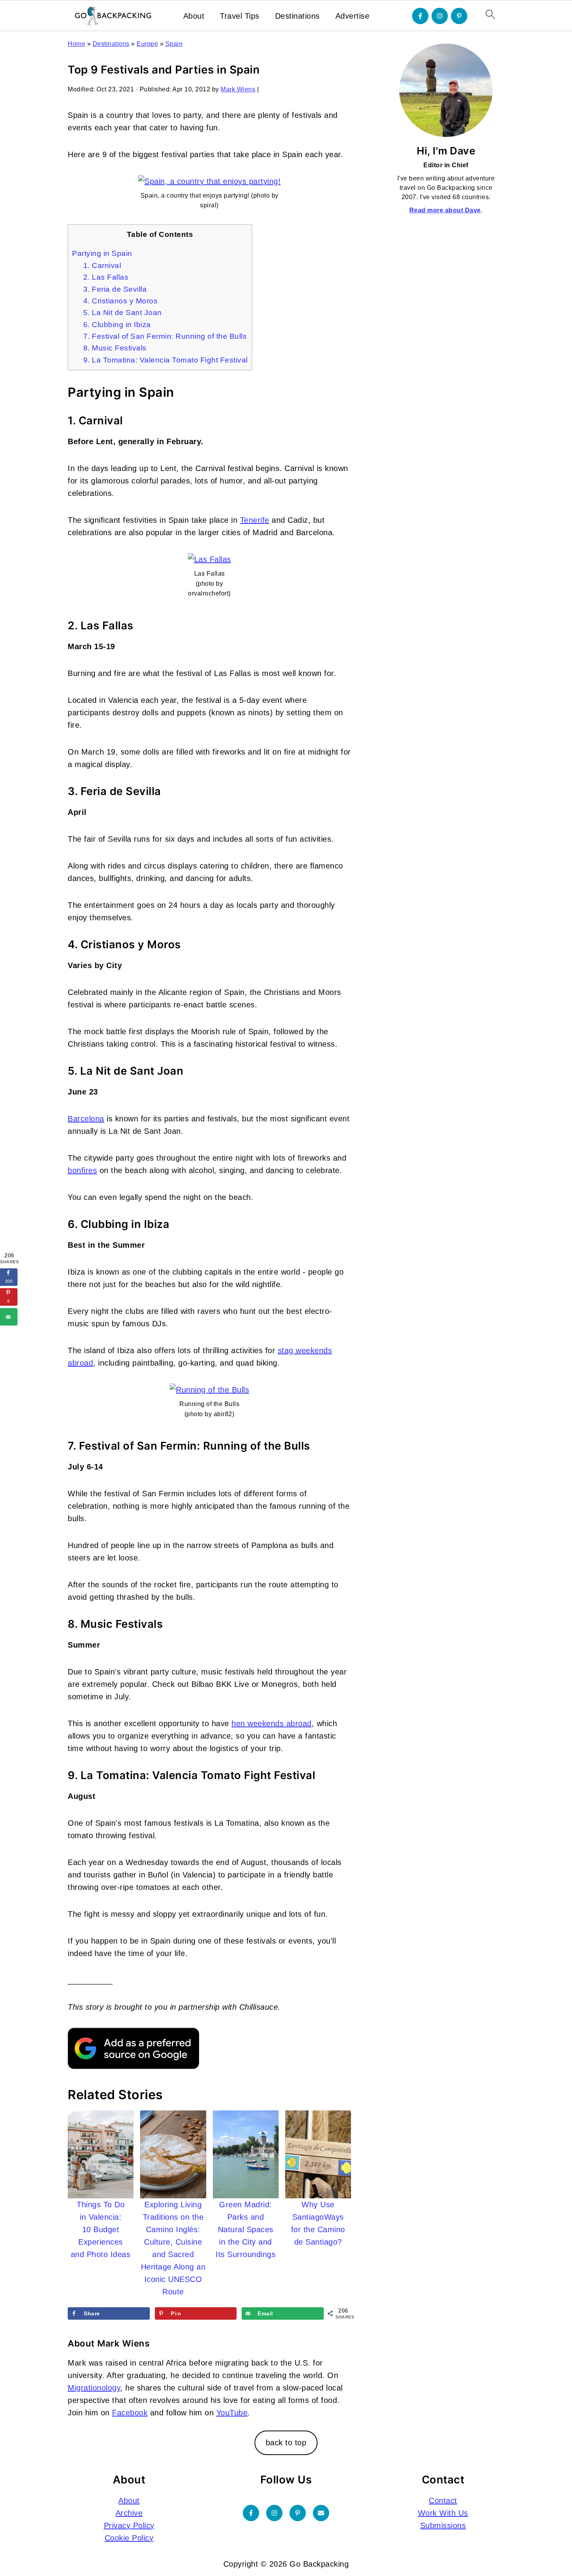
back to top (286, 2443)
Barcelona (86, 1119)
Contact (443, 2501)
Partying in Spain (102, 253)
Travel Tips (240, 16)
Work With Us (443, 2513)
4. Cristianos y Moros (121, 301)
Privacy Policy (129, 2525)
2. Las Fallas (106, 277)
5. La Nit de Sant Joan (123, 313)
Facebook (130, 2413)
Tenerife (255, 520)
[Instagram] (440, 16)
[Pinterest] (459, 16)
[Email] (321, 2513)
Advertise (353, 16)
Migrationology (94, 2388)
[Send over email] (9, 1317)
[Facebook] (420, 16)
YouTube (232, 2413)
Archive (129, 2513)
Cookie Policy (129, 2538)
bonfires (82, 1170)
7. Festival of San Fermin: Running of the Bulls (165, 336)
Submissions (443, 2525)
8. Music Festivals (115, 348)
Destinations (297, 16)
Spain (174, 44)
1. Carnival (102, 265)
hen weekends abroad (272, 1723)
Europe (147, 44)
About (194, 16)
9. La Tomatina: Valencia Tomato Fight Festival (166, 360)
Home (76, 44)
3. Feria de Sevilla (115, 289)
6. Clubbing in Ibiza (117, 325)
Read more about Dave (445, 210)
